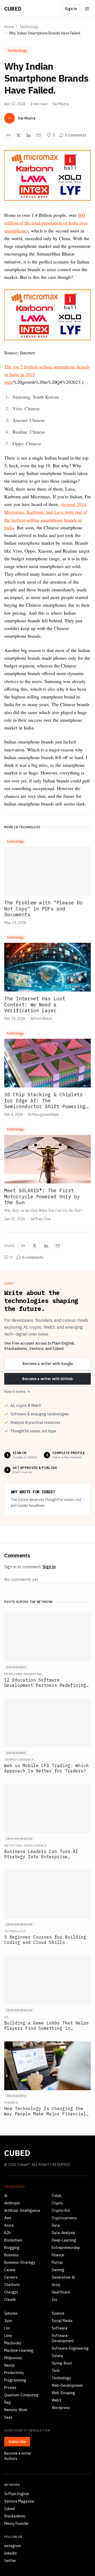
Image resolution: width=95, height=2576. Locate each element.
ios (54, 2300)
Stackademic (15, 2516)
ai (6, 2196)
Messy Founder (16, 2524)
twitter (10, 2561)
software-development (63, 2338)
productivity (14, 2373)
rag (8, 2402)
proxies (10, 2388)
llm (7, 2328)
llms (8, 2336)
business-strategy (20, 2262)
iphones (11, 2313)
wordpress (61, 2408)
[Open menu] (87, 9)
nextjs (9, 2365)
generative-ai (63, 2277)
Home (9, 27)
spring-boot (62, 2363)
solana (57, 2356)
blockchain (13, 2240)
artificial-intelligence (22, 2210)
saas (8, 2417)
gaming (58, 2270)
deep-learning (64, 2240)
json (8, 2321)
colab (57, 2196)
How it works (15, 1392)
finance (58, 2255)
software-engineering (70, 2348)
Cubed (13, 9)
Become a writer (18, 2453)
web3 (56, 2400)
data (56, 2225)
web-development (67, 2385)
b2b (8, 2233)
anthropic (12, 2203)
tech (56, 2371)
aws (8, 2218)
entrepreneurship (66, 2248)
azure (9, 2225)
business (11, 2255)
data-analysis (63, 2233)
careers (11, 2277)
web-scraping (63, 2393)
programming (15, 2380)
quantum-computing (21, 2395)
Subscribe (17, 2442)
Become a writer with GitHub (47, 1379)
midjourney (13, 2358)
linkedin (10, 2553)
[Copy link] (8, 135)
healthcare (61, 2292)
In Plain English (17, 2494)
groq (56, 2285)
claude (10, 2300)
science (58, 2313)
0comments (75, 135)
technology (29, 27)
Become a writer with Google (48, 1364)
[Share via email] (39, 135)
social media (62, 2321)
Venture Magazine (19, 2501)
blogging (12, 2248)
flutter (57, 2262)
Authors (11, 2459)
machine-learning (19, 2350)
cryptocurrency (64, 2218)
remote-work (16, 2410)
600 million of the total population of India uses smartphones (46, 223)
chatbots (12, 2285)
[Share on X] (18, 135)
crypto (57, 2203)
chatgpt (11, 2292)
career (10, 2270)
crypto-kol (61, 2210)
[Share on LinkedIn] (28, 135)
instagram (13, 2546)
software (60, 2328)
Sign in (71, 9)
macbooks (13, 2343)
